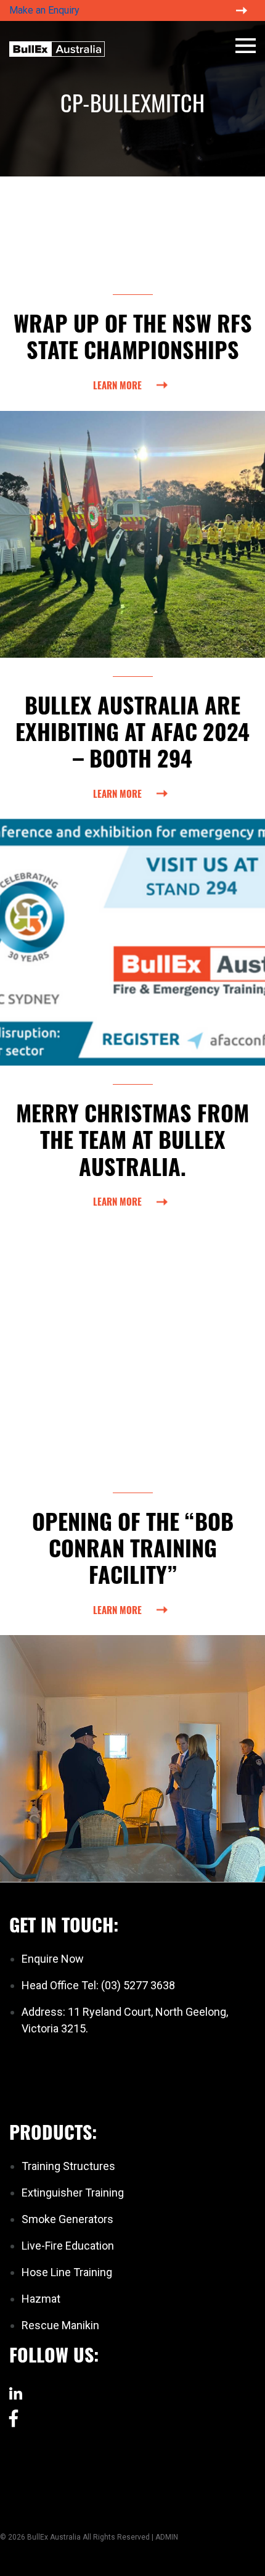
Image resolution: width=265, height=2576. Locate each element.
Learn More (117, 385)
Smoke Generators (67, 2219)
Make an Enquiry (44, 10)
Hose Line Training (67, 2272)
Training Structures (68, 2166)
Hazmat (41, 2299)
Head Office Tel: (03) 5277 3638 (98, 1985)
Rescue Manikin (60, 2325)
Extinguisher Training (73, 2193)
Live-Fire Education (68, 2246)
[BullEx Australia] (57, 48)
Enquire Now (53, 1959)
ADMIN (167, 2537)
